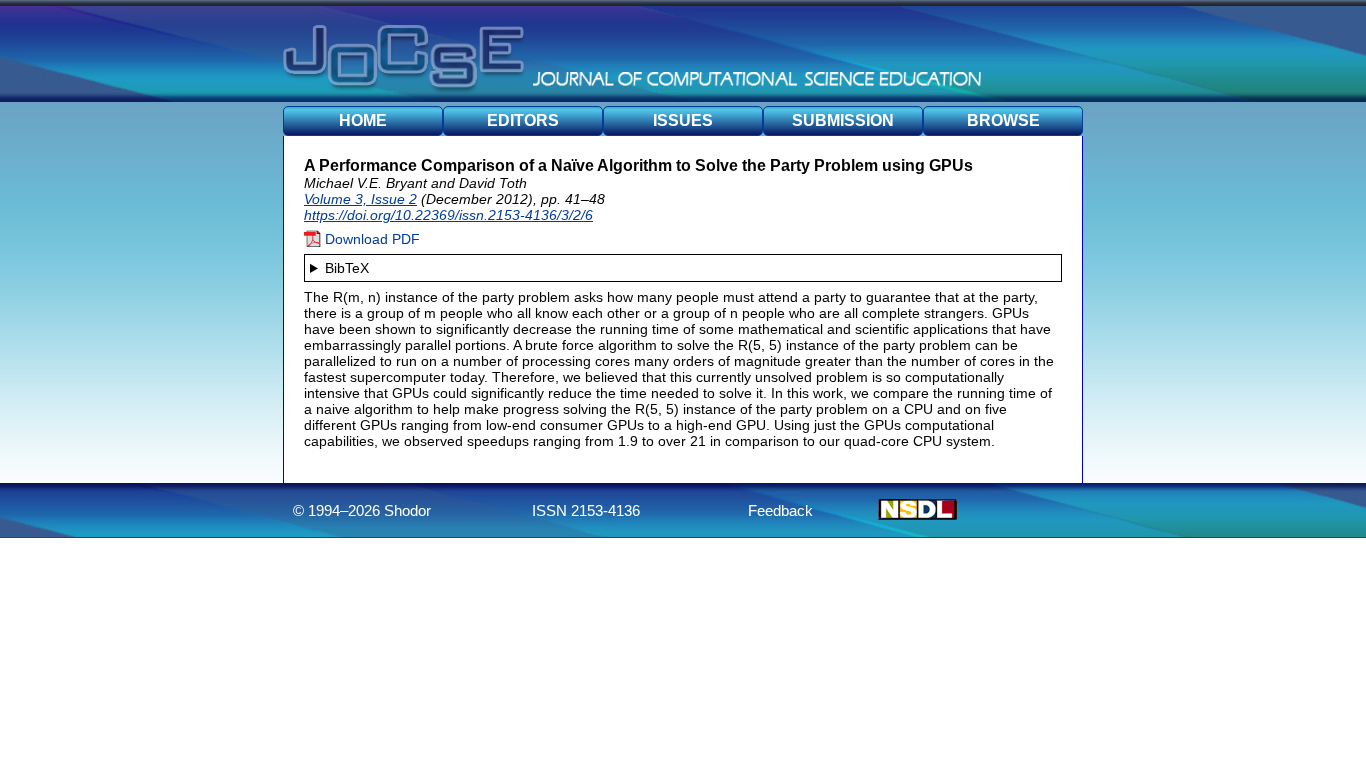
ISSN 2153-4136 (586, 510)
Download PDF (370, 239)
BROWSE (1003, 120)
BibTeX (347, 268)
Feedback (780, 510)
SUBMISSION (843, 120)
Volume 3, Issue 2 (360, 199)
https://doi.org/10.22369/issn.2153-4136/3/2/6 (448, 215)
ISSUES (683, 120)
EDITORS (523, 120)
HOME (363, 120)
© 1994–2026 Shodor (362, 510)
